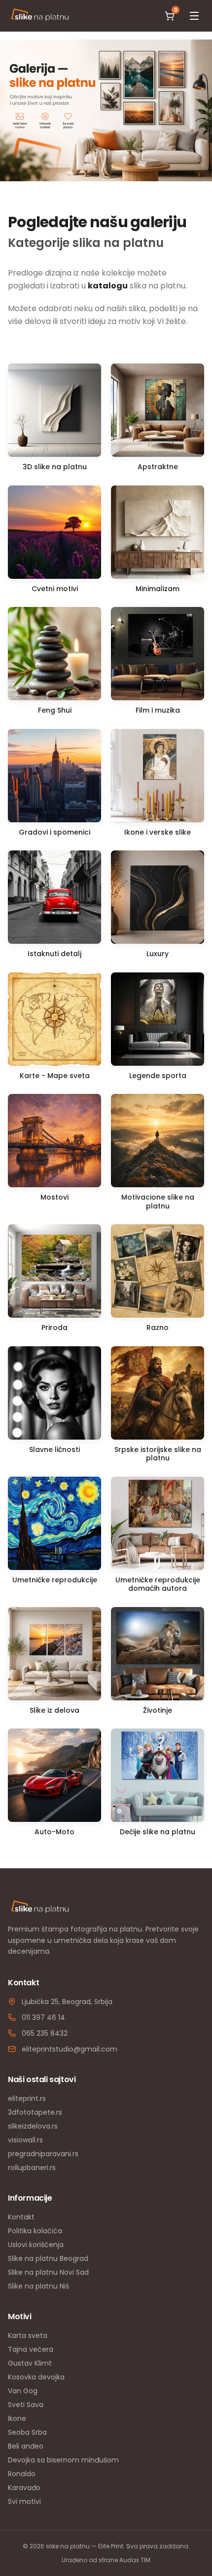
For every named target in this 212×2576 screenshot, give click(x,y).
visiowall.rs (25, 2140)
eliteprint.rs (27, 2098)
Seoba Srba (27, 2432)
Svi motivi (24, 2501)
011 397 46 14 (43, 2017)
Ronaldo (22, 2474)
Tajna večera (31, 2349)
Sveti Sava (26, 2405)
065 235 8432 (45, 2033)
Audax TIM (135, 2560)
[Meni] (194, 16)
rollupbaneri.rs (32, 2168)
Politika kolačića (35, 2231)
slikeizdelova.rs (33, 2126)
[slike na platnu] (40, 16)
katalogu (108, 286)
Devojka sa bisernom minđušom (63, 2460)
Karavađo (24, 2488)
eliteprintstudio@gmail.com (70, 2049)
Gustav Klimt (30, 2363)
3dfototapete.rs (35, 2112)
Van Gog (23, 2391)
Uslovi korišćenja (36, 2245)
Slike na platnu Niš (38, 2286)
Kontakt (21, 2217)
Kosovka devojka (36, 2377)
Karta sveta (28, 2335)
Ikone (17, 2418)
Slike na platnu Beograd (48, 2258)
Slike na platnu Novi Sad (48, 2272)
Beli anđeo (26, 2446)
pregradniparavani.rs (43, 2154)
